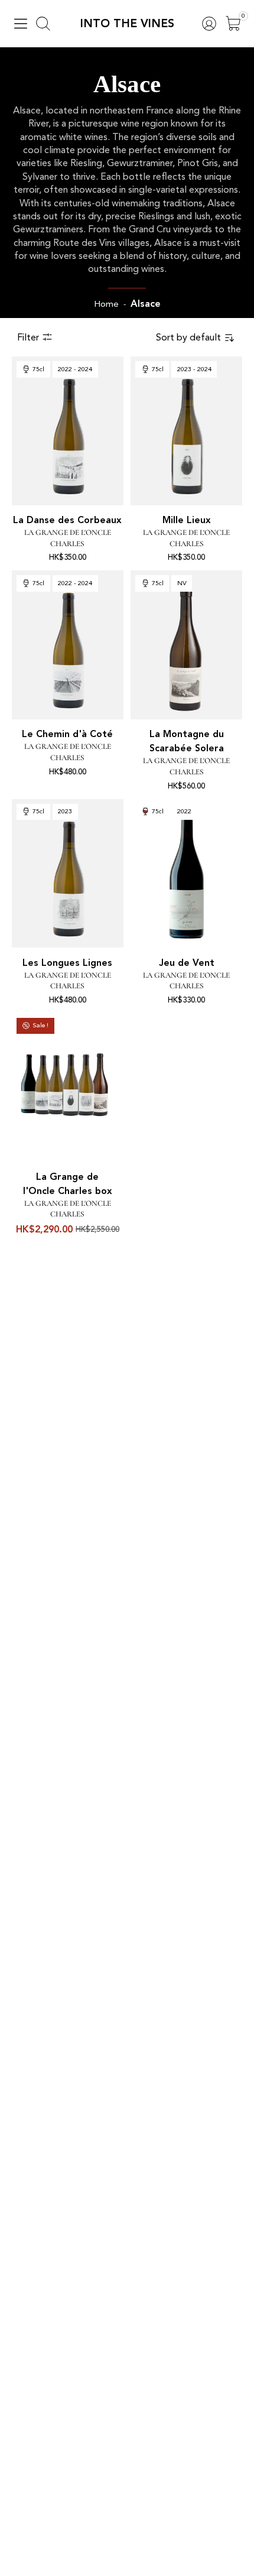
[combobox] (196, 338)
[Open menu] (21, 24)
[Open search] (43, 24)
